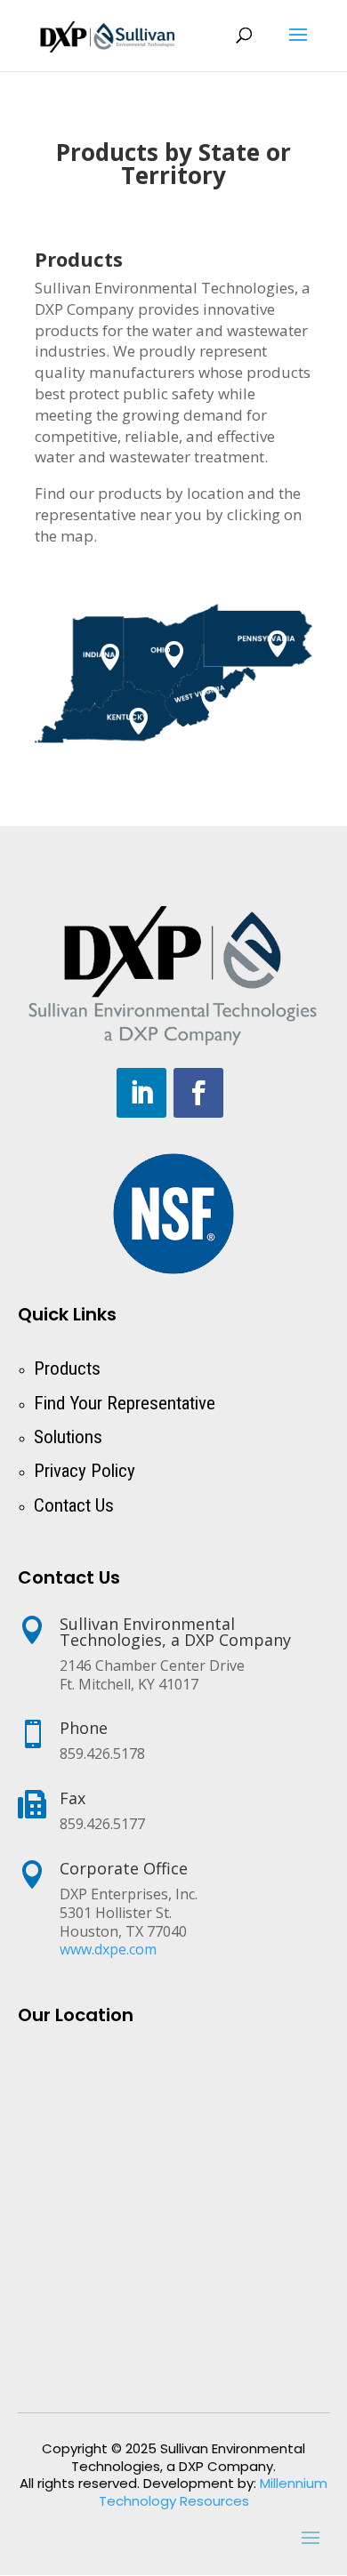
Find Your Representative (125, 1403)
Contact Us (74, 1505)
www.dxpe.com (108, 1949)
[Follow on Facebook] (198, 1093)
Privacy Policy (85, 1471)
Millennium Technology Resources (214, 2492)
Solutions (68, 1437)
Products (67, 1368)
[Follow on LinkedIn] (141, 1093)
